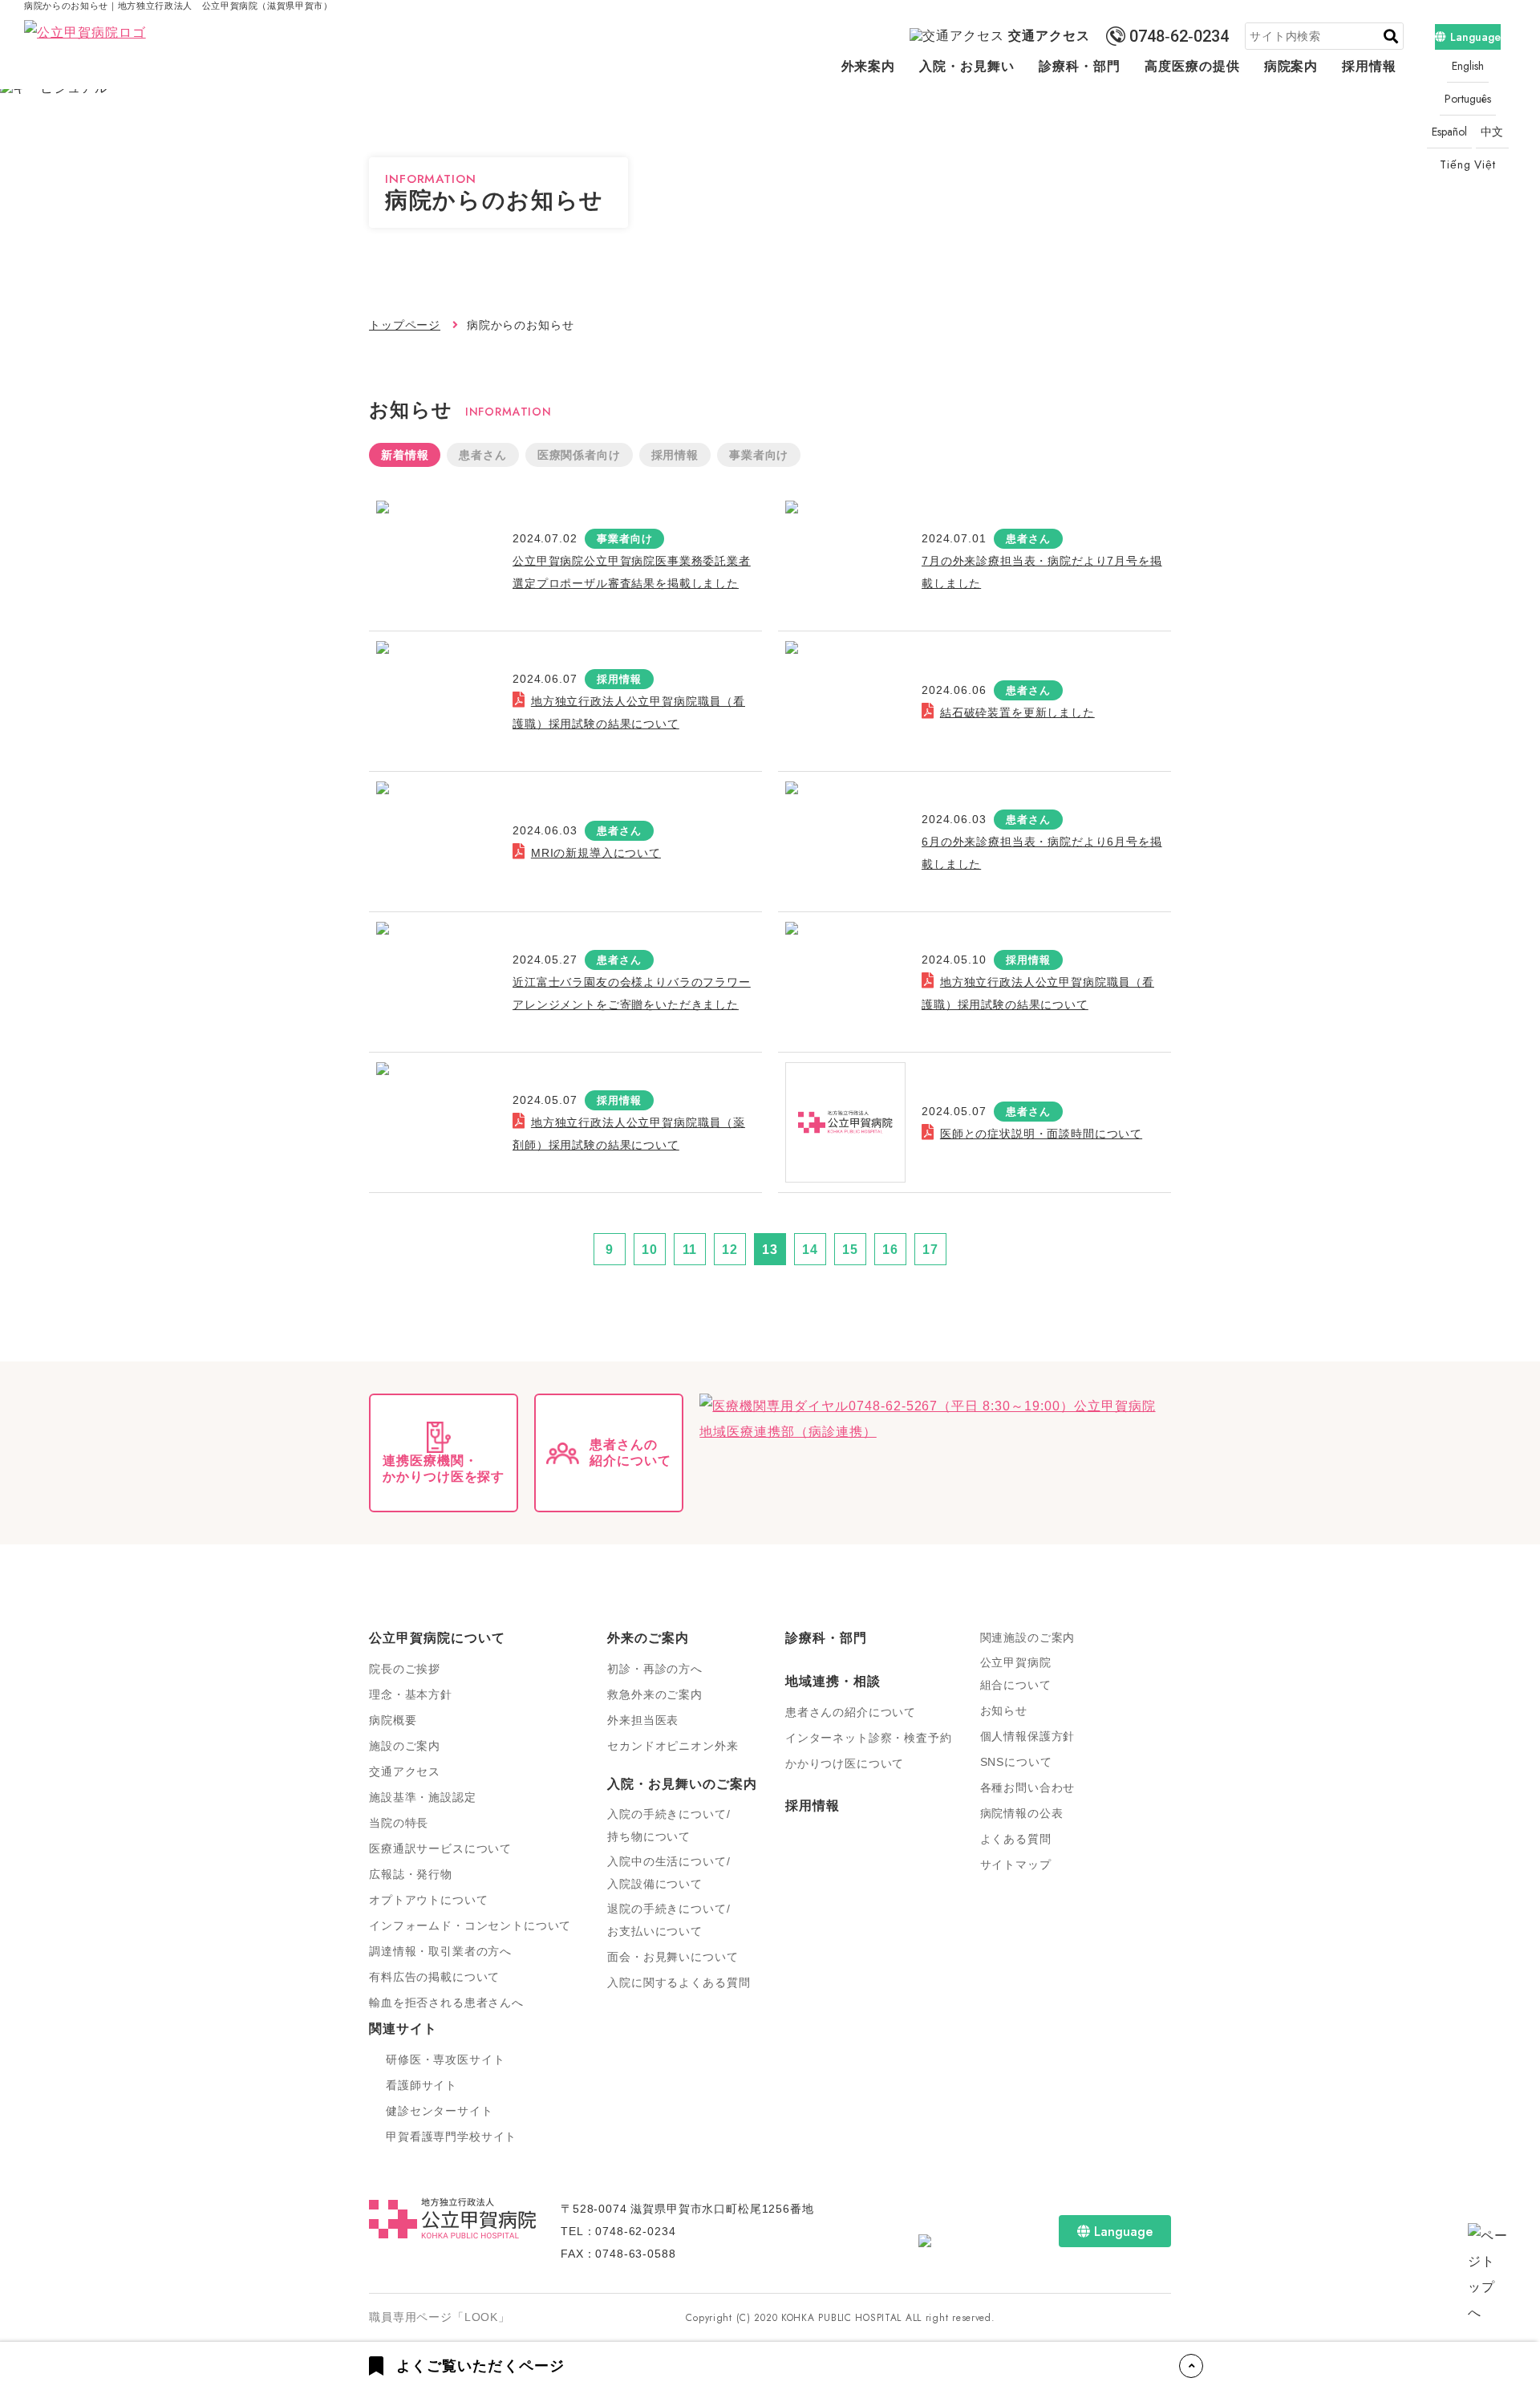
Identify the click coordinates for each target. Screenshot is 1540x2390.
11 (690, 1250)
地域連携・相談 (833, 1681)
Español (1449, 132)
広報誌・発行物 (411, 1874)
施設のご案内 (405, 1746)
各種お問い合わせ (1028, 1787)
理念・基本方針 (411, 1694)
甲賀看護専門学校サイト (451, 2136)
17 (930, 1250)
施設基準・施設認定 (423, 1797)
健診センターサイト (440, 2111)
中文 (1493, 132)
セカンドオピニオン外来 (673, 1746)
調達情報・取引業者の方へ (440, 1951)
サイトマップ (1016, 1865)
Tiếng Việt (1467, 164)
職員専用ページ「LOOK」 (440, 2317)
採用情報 (1369, 66)
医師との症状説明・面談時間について (1041, 1134)
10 (650, 1250)
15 (850, 1250)
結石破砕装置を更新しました (1017, 712)
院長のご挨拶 (405, 1669)
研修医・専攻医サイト (445, 2059)
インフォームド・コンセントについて (470, 1925)
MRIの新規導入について (596, 853)
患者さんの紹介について (851, 1712)
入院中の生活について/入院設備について (669, 1873)
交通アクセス (1049, 36)
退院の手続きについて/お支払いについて (669, 1920)
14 (810, 1250)
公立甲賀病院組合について (1016, 1674)
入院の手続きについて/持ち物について (669, 1825)
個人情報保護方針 (1028, 1736)
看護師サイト (421, 2085)
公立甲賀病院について (437, 1638)
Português (1468, 99)
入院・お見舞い (967, 66)
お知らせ (1004, 1710)
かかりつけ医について (845, 1763)
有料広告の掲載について (434, 1977)
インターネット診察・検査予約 (869, 1738)
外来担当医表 (643, 1720)
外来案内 (869, 66)
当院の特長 (399, 1823)
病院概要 (393, 1720)
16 (890, 1250)
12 (730, 1250)
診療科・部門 (1080, 66)
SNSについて (1016, 1762)
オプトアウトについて (428, 1900)
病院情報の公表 (1022, 1813)
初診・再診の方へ (655, 1669)
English (1468, 66)
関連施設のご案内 (1028, 1637)
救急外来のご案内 (655, 1694)
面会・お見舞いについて (673, 1957)
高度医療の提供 (1192, 66)
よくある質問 (1016, 1839)
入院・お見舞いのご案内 (682, 1784)
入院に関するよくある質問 (679, 1982)
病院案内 (1291, 66)
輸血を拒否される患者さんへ (446, 2002)
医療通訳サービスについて (440, 1848)
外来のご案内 (648, 1638)
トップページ (405, 325)
